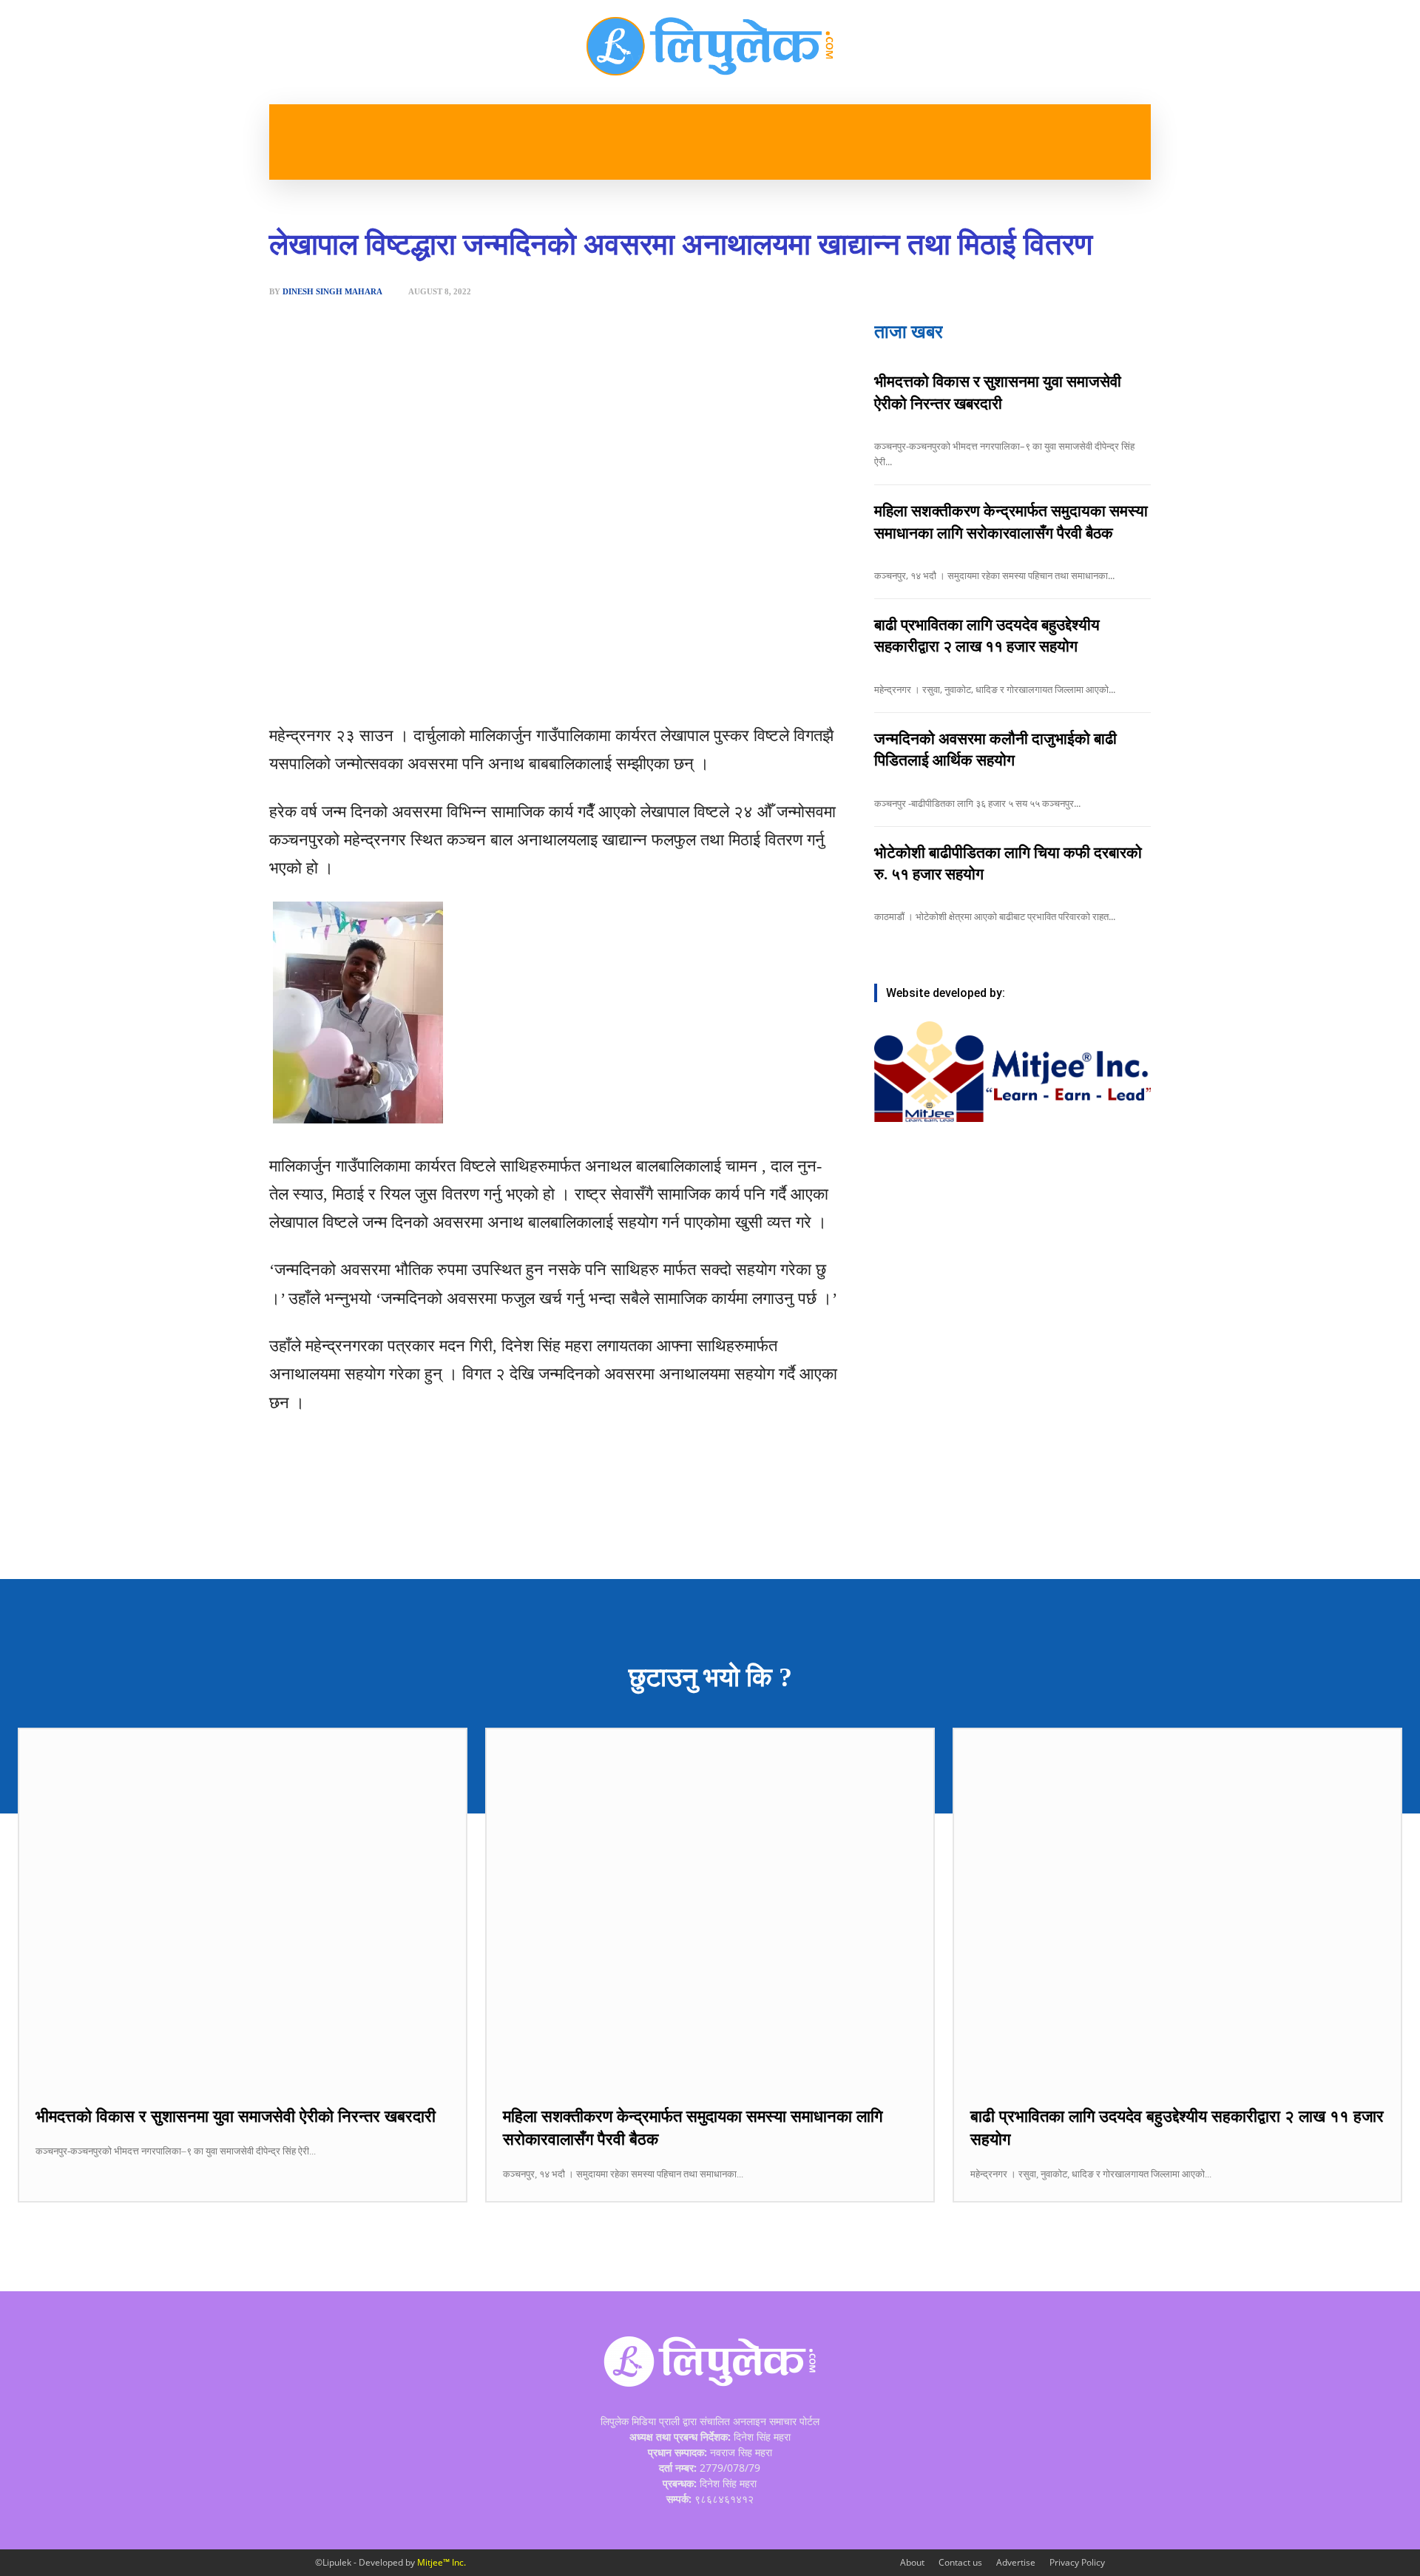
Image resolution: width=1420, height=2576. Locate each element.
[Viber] (476, 685)
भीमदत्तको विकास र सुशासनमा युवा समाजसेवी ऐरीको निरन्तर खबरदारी (236, 2116)
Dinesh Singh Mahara (332, 292)
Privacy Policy (1077, 2562)
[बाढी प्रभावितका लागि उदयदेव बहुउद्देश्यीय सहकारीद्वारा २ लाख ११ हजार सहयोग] (1177, 1908)
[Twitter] (408, 685)
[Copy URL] (510, 685)
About (912, 2562)
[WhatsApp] (442, 685)
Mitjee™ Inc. (442, 2562)
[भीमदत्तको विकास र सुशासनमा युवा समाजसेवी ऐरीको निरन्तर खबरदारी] (243, 1908)
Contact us (960, 2562)
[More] (544, 685)
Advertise (1016, 2562)
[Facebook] (373, 685)
